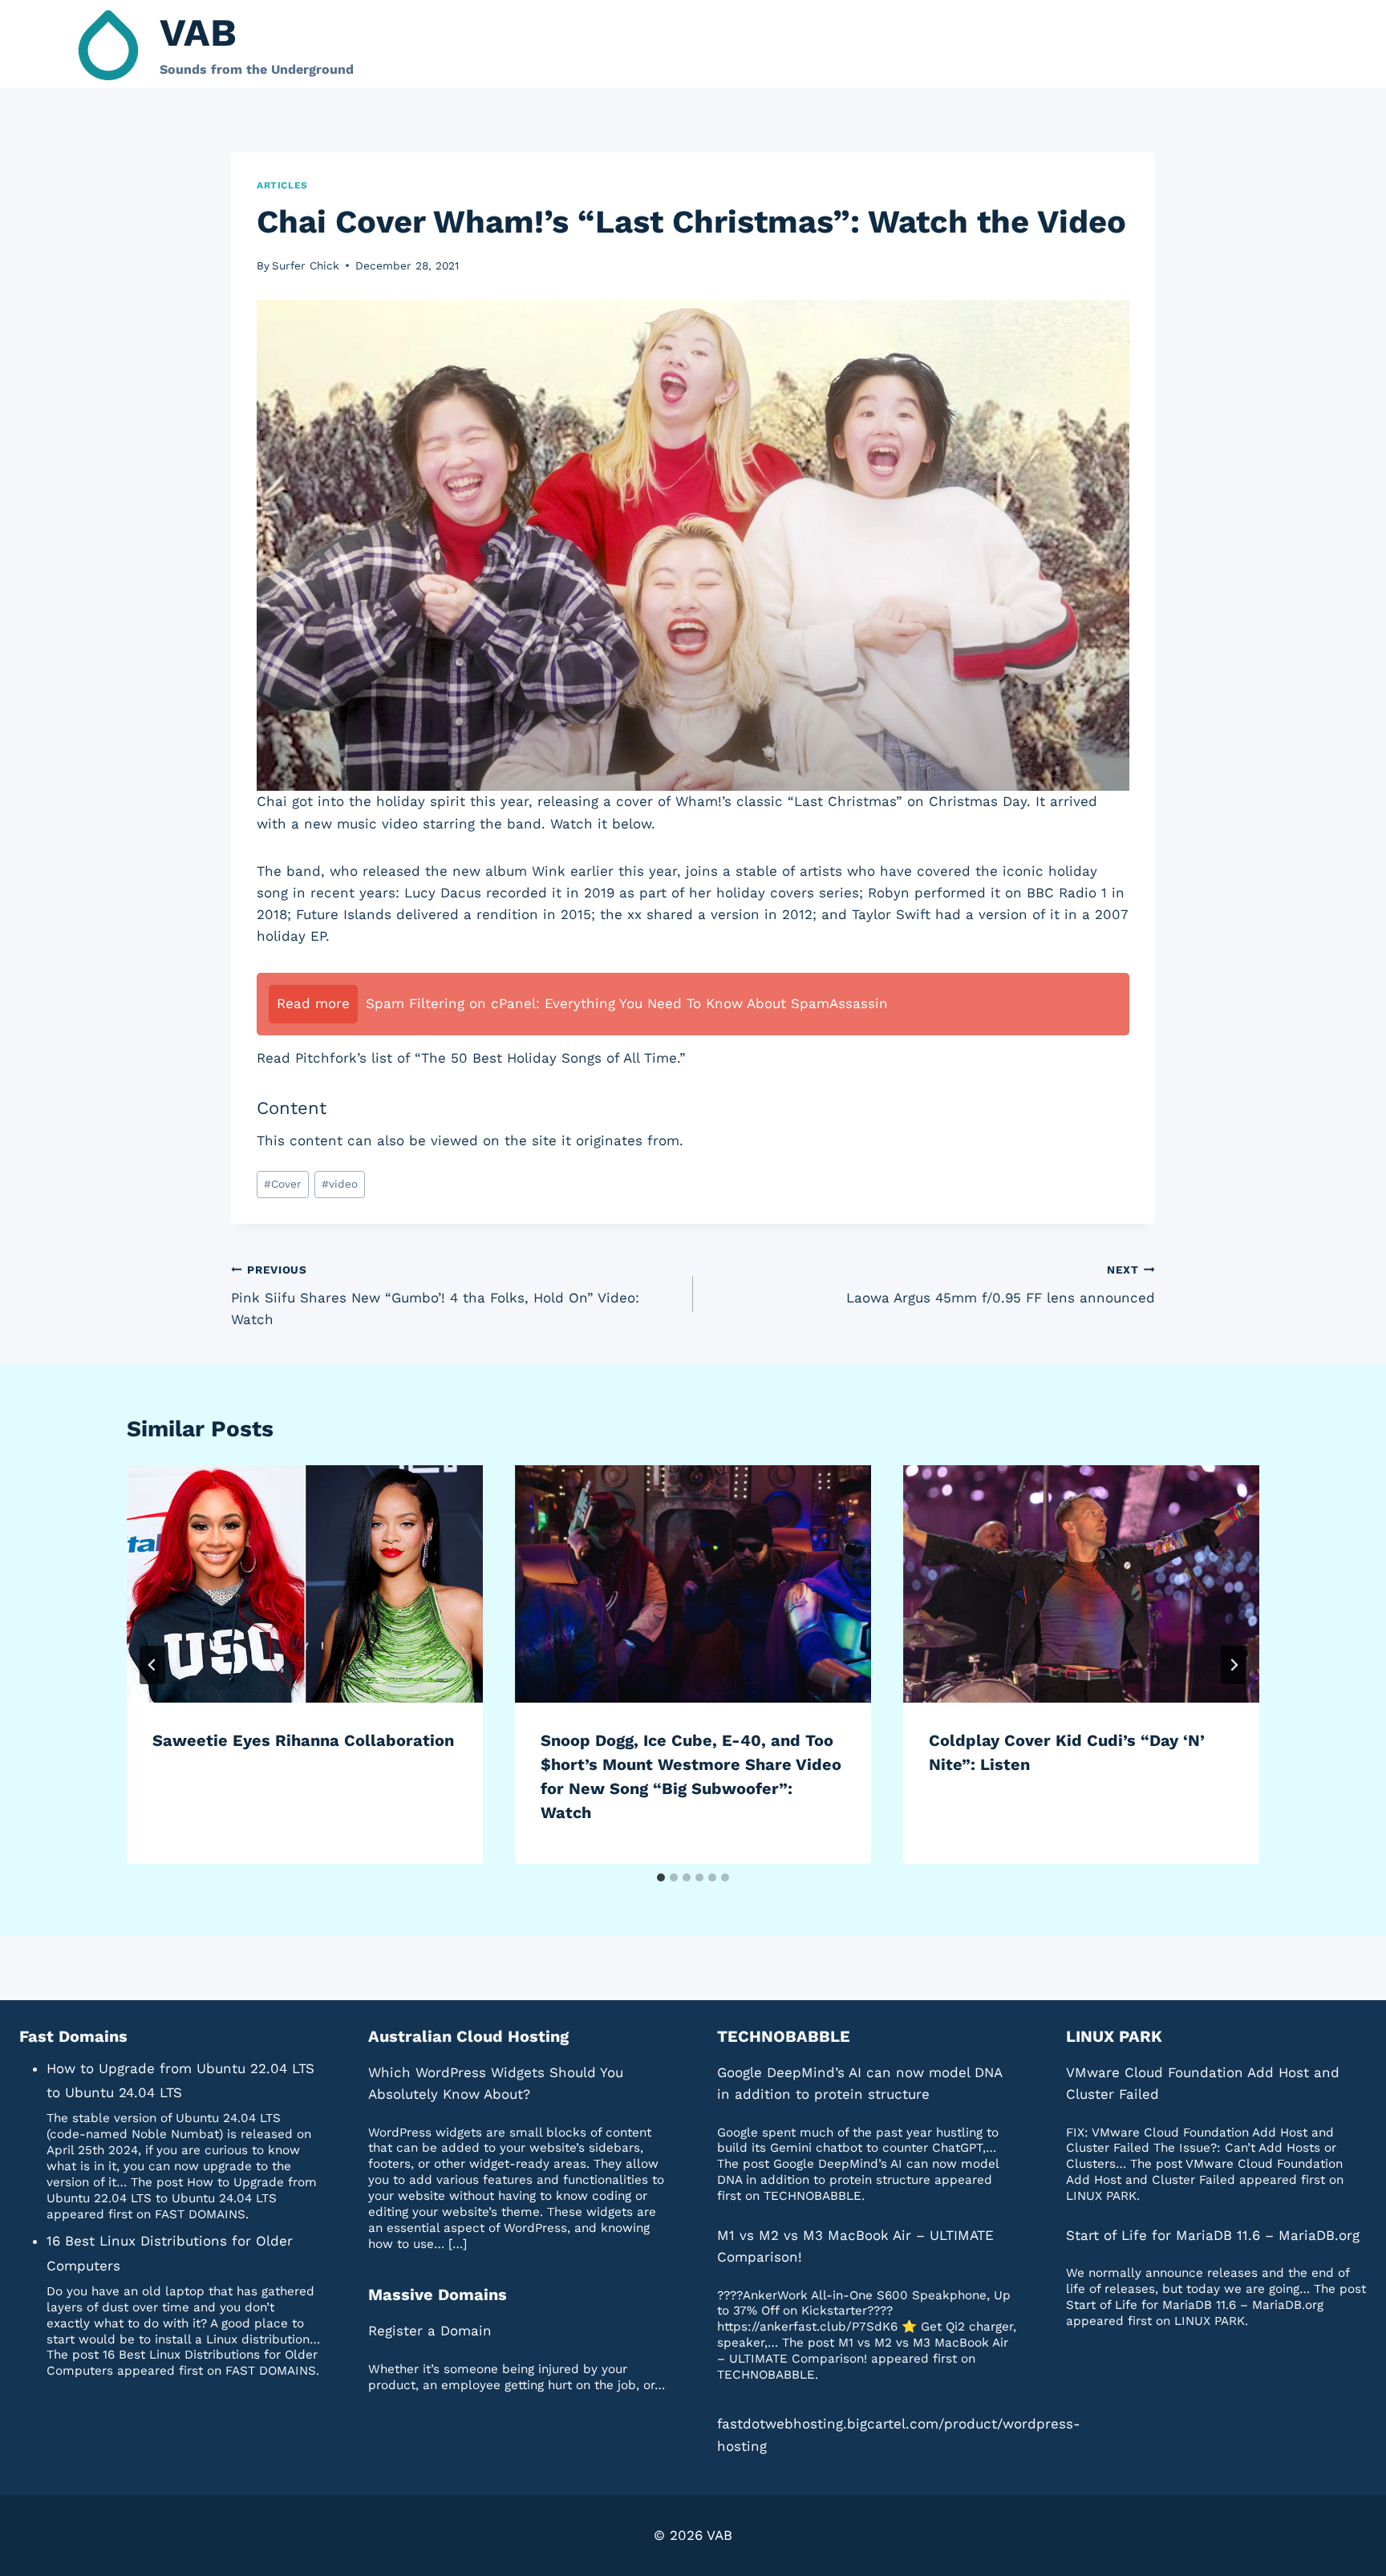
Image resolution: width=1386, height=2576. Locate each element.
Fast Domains (73, 2036)
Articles (282, 185)
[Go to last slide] (152, 1665)
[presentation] (305, 1584)
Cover (283, 1184)
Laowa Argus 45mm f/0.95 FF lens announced (1001, 1284)
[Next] (1234, 1665)
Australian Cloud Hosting (468, 2036)
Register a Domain (430, 2331)
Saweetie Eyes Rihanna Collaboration (303, 1740)
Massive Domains (438, 2295)
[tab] (661, 1877)
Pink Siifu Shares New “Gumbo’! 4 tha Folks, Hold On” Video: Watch (435, 1295)
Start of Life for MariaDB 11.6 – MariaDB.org (1213, 2235)
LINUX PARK (1114, 2036)
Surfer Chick (306, 265)
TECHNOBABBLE (784, 2036)
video (340, 1184)
